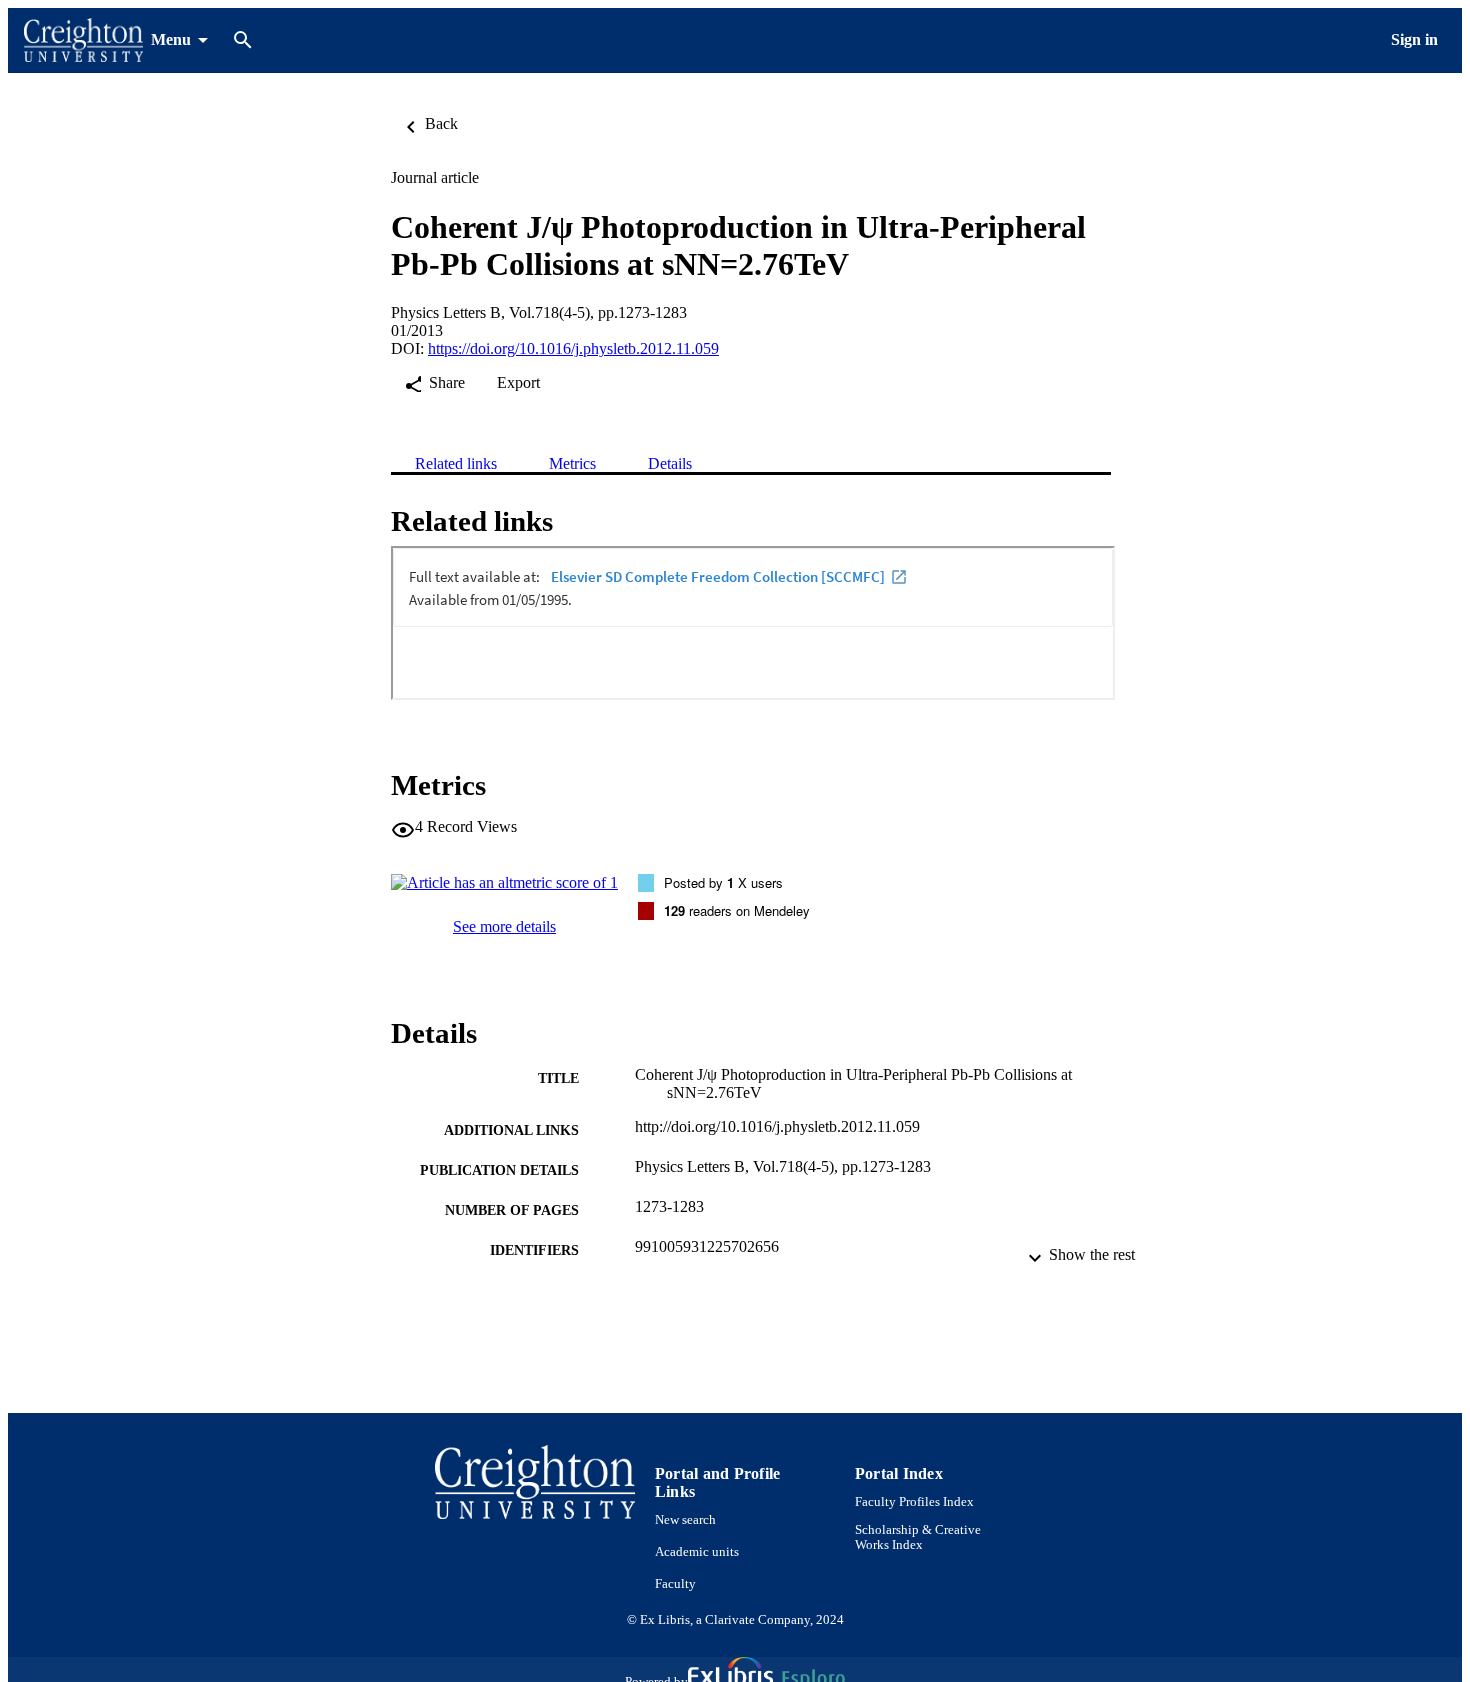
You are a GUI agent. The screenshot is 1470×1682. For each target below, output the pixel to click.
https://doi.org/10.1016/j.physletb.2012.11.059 (573, 348)
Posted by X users (723, 882)
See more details (504, 926)
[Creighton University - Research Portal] (83, 40)
